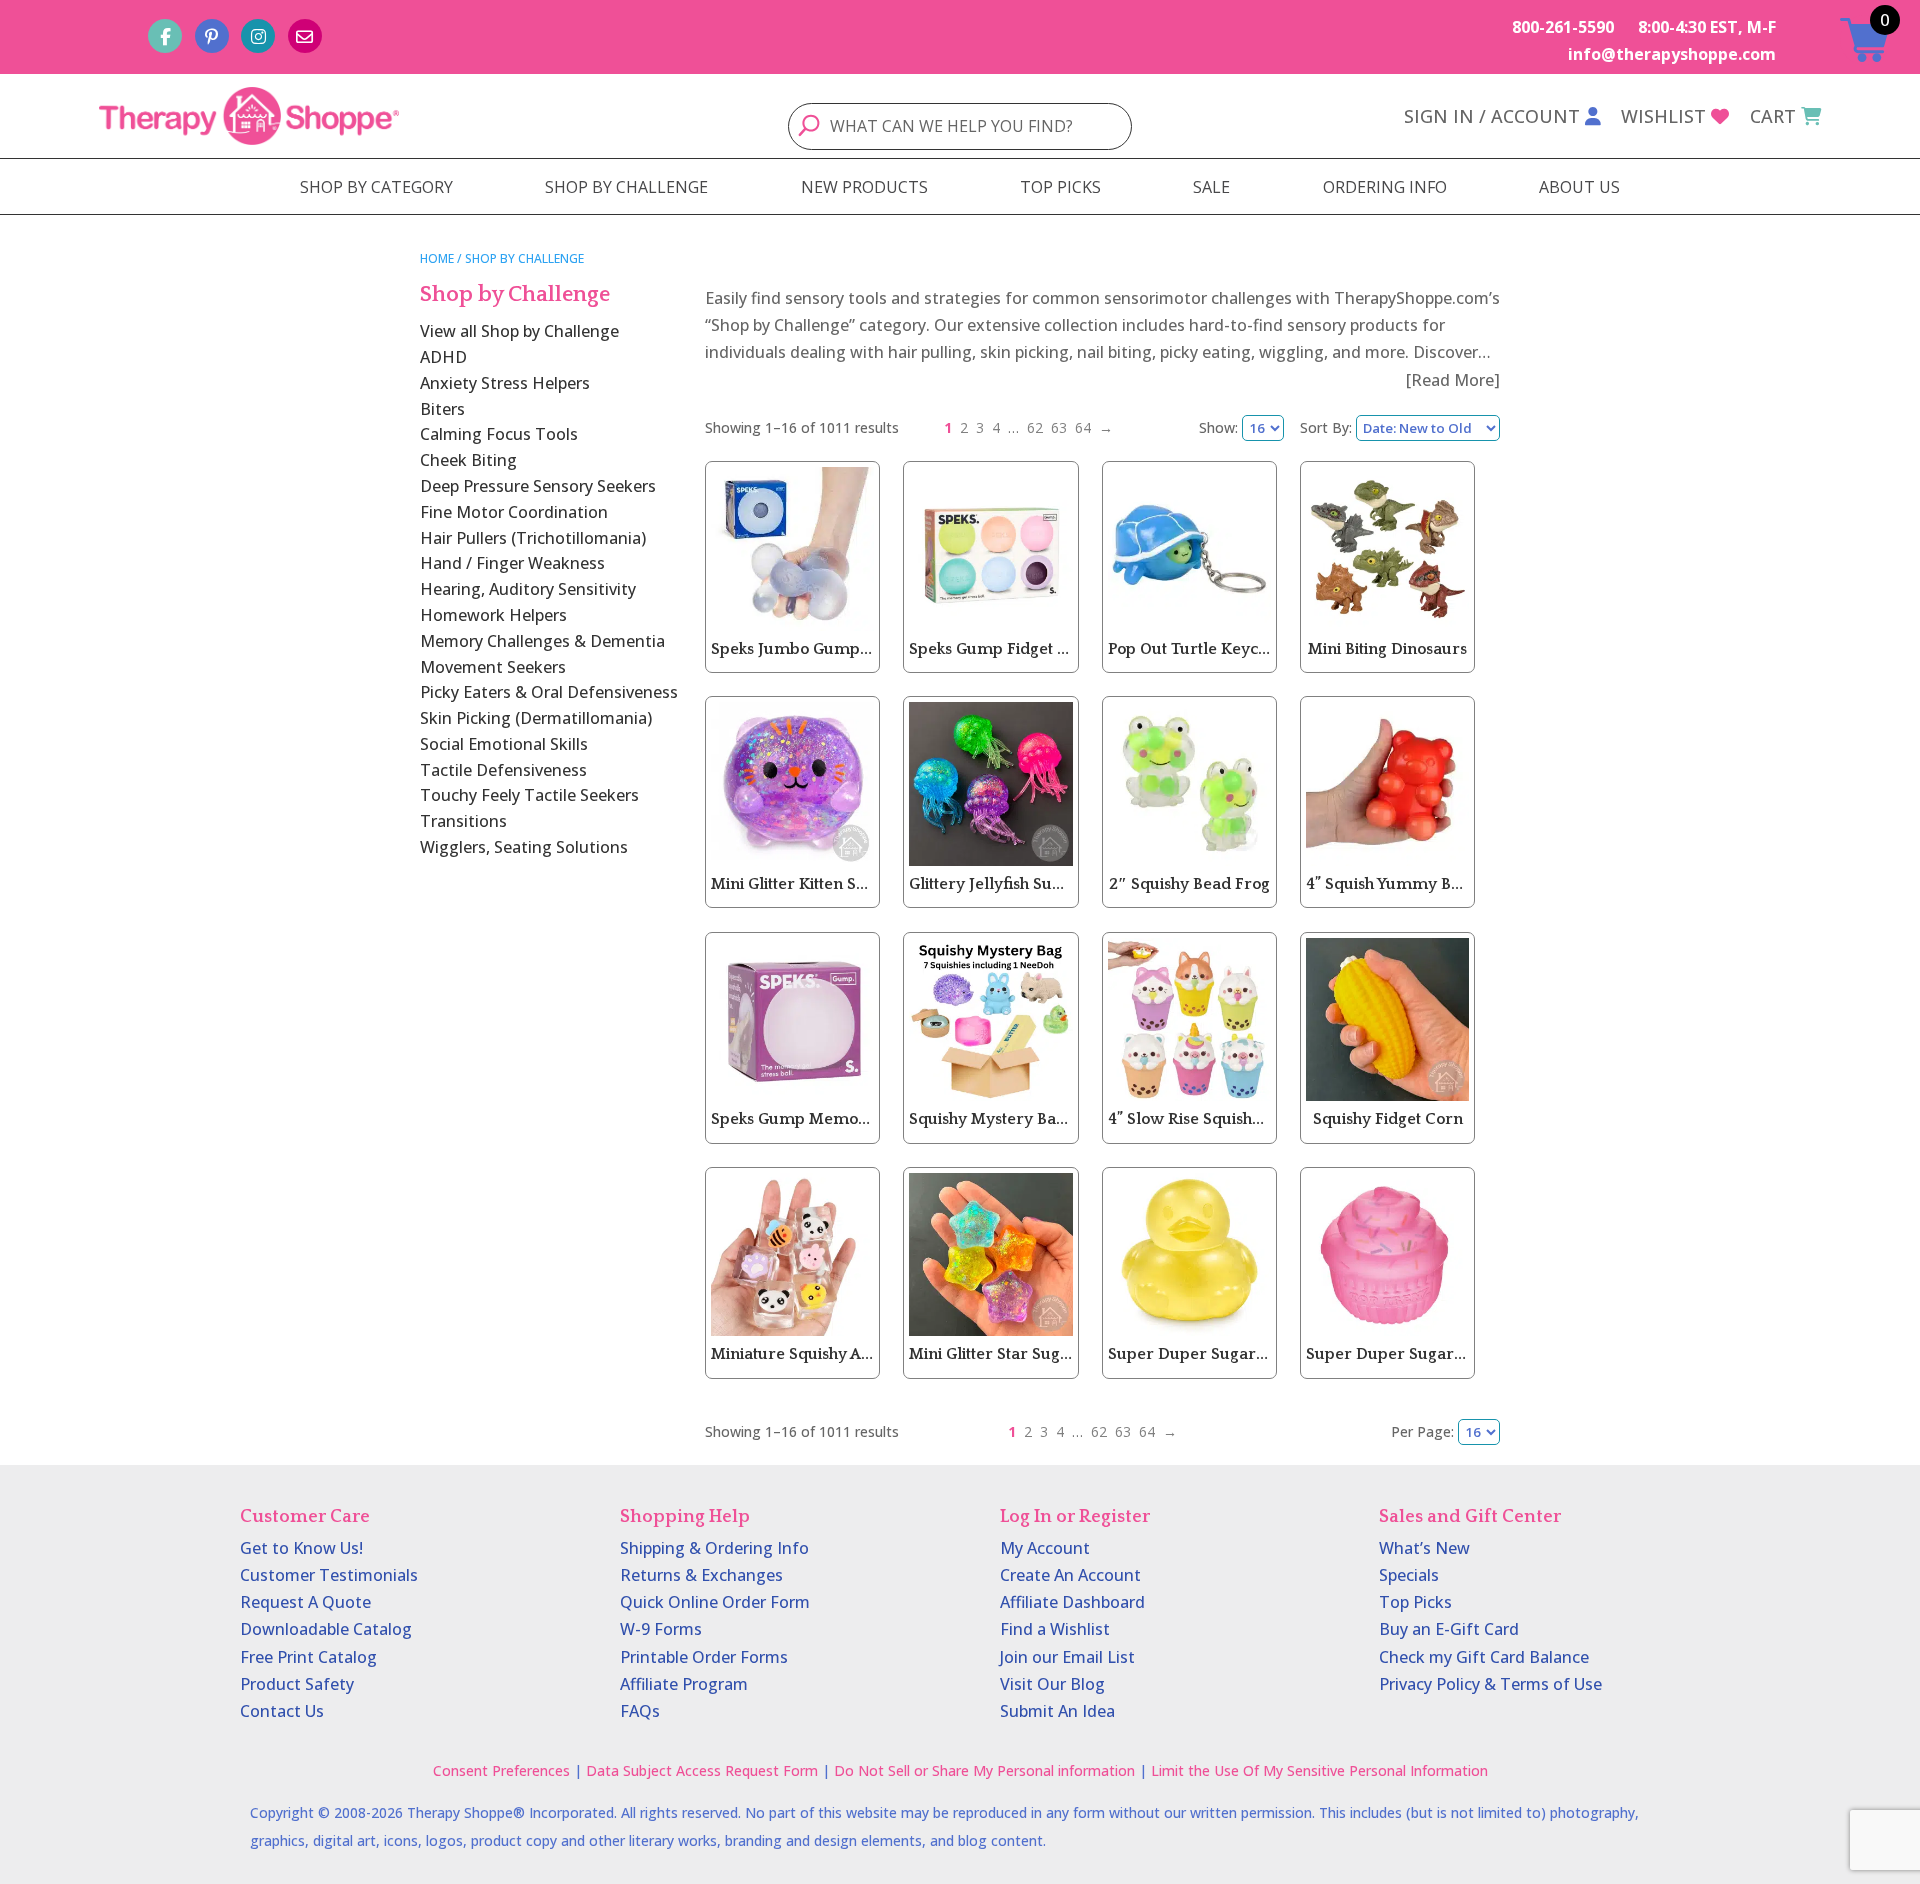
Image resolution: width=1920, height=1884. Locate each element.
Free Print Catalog (308, 1657)
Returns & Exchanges (701, 1575)
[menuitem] (376, 187)
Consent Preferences (501, 1770)
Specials (1409, 1575)
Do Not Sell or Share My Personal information (984, 1770)
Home (437, 258)
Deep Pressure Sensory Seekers (538, 486)
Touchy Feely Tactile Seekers (529, 795)
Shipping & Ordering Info (714, 1548)
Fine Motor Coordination (514, 512)
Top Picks (1415, 1602)
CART (1773, 116)
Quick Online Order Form (715, 1602)
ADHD (443, 357)
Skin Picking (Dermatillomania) (536, 718)
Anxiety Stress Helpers (505, 383)
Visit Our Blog (1052, 1684)
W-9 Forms (661, 1629)
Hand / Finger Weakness (512, 563)
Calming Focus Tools (499, 434)
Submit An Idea (1057, 1711)
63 (1059, 427)
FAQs (640, 1711)
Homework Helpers (493, 615)
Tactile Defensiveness (503, 770)
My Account (1045, 1548)
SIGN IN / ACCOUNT (1492, 116)
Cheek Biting (468, 460)
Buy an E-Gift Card (1449, 1629)
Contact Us (282, 1711)
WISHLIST (1663, 116)
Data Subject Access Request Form (702, 1770)
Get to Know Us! (301, 1548)
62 (1035, 427)
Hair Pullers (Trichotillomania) (533, 538)
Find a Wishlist (1055, 1629)
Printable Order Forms (704, 1657)
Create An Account (1070, 1575)
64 (1083, 427)
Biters (442, 409)
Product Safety (297, 1684)
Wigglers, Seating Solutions (524, 847)
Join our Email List (1067, 1657)
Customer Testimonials (329, 1575)
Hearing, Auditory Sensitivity (528, 589)
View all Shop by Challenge (519, 331)
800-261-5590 (1563, 27)
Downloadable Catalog (326, 1629)
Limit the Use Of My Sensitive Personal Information (1319, 1770)
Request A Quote (305, 1602)
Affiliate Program (684, 1684)
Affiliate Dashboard (1072, 1602)
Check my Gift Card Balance (1484, 1657)
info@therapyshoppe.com (1672, 54)
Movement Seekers (493, 667)
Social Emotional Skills (504, 744)
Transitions (463, 821)
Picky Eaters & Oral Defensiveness (549, 692)
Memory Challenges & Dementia (542, 641)
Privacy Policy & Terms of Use (1490, 1684)
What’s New (1424, 1548)
